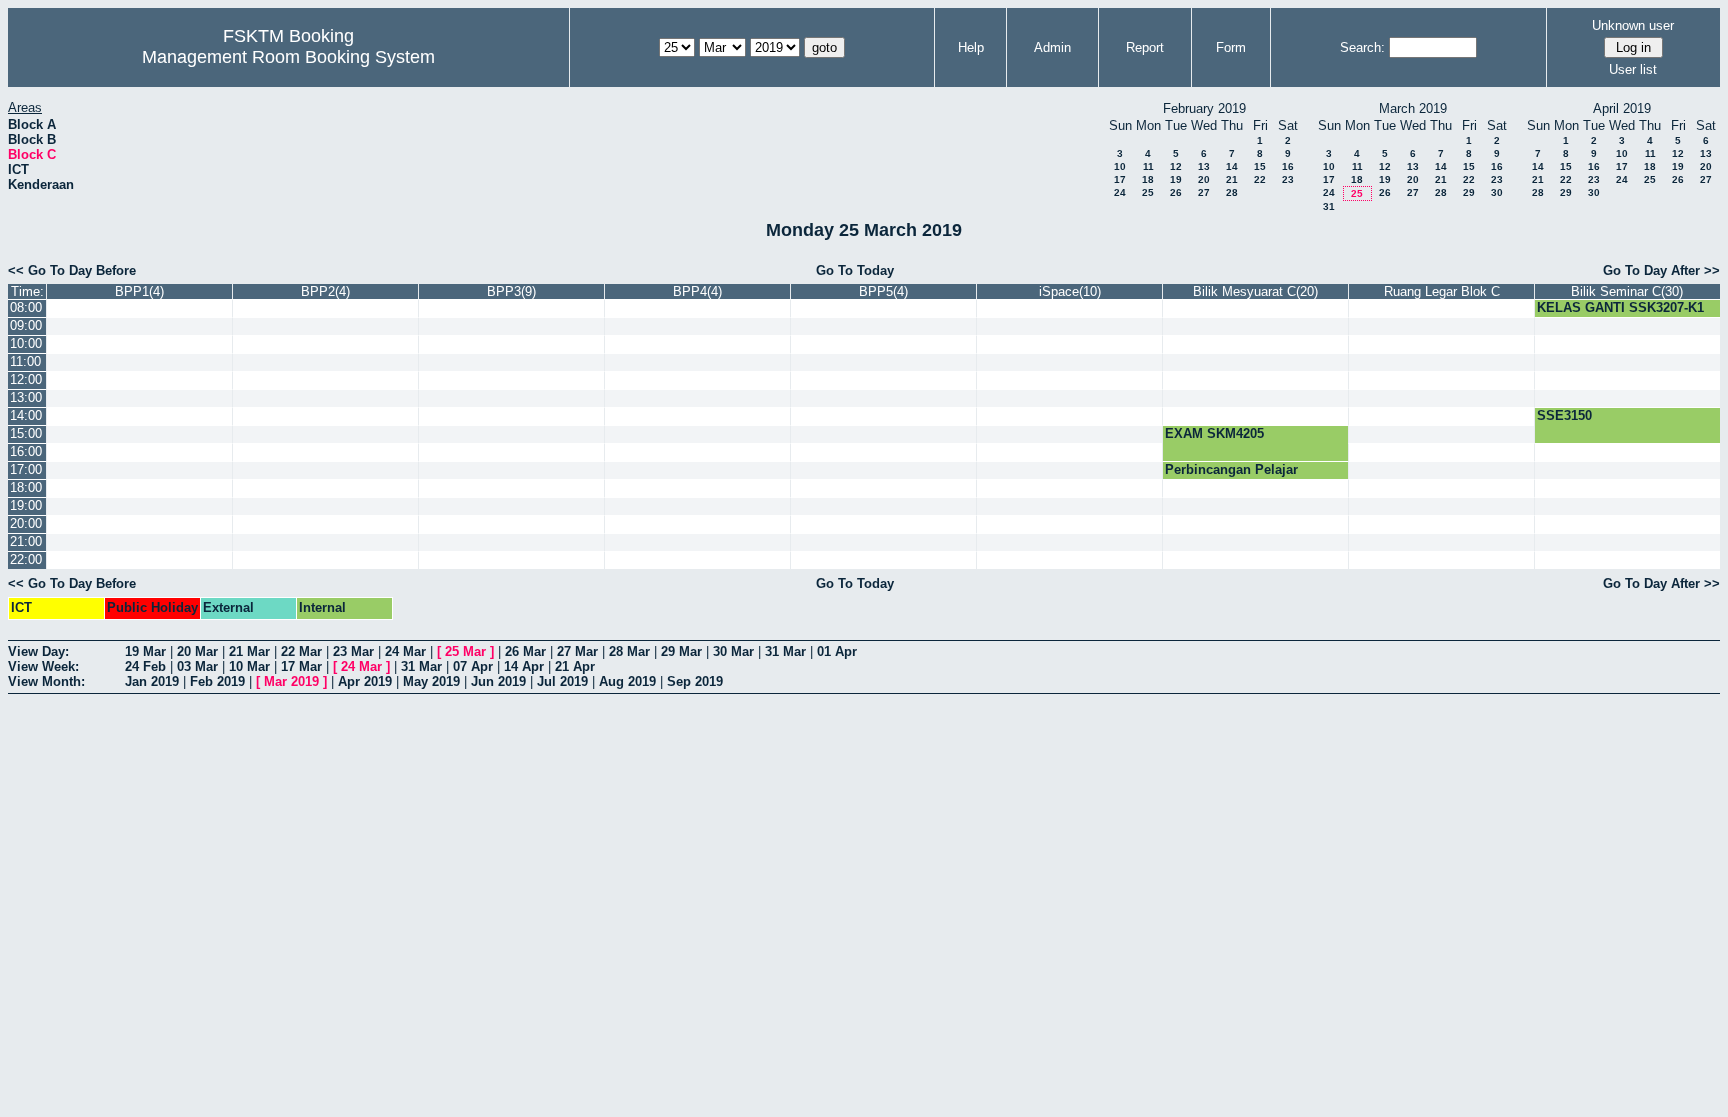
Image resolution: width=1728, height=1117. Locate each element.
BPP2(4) (325, 291)
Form (1231, 47)
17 (1120, 179)
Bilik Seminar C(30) (1627, 291)
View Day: (38, 651)
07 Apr (473, 666)
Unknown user (1633, 25)
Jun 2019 (498, 681)
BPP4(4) (697, 291)
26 (1176, 192)
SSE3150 (1564, 415)
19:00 (26, 505)
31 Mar (785, 651)
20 (1204, 179)
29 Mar (681, 651)
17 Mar (301, 666)
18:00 (26, 487)
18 (1148, 179)
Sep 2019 (695, 681)
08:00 (26, 307)
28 (1232, 192)
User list (1633, 69)
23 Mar (353, 651)
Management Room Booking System (288, 57)
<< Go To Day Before (72, 270)
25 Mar (465, 651)
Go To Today (855, 270)
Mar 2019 (291, 681)
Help (971, 47)
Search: (1362, 47)
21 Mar (249, 651)
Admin (1052, 47)
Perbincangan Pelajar (1231, 469)
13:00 (26, 397)
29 (1469, 192)
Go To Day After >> (1661, 270)
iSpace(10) (1070, 291)
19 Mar (145, 651)
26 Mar (525, 651)
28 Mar (629, 651)
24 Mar (405, 651)
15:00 (26, 433)
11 (1148, 166)
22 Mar (301, 651)
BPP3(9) (511, 291)
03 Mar (197, 666)
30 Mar (733, 651)
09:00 (26, 325)
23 (1288, 179)
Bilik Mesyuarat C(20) (1255, 291)
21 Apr (575, 666)
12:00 (26, 379)
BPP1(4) (139, 291)
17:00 (26, 469)
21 (1232, 179)
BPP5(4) (883, 291)
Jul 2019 (562, 681)
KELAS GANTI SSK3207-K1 (1620, 307)
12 (1176, 166)
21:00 (26, 541)
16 (1288, 166)
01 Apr (837, 651)
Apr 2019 (365, 681)
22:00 (26, 559)
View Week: (43, 666)
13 (1204, 166)
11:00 (25, 361)
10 (1120, 166)
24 (1120, 192)
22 (1260, 179)
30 (1497, 192)
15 (1260, 166)
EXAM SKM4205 (1214, 433)
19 (1176, 179)
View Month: (46, 681)
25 (1148, 192)
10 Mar (249, 666)
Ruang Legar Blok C (1442, 291)
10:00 (26, 343)
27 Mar (577, 651)
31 (1329, 206)
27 (1204, 192)
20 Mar (197, 651)
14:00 (26, 415)
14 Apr (524, 666)
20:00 (26, 523)
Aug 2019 (627, 681)
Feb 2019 (217, 681)
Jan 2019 (152, 681)
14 (1232, 166)
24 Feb (145, 666)
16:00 (26, 451)
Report (1145, 47)
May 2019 (431, 681)
